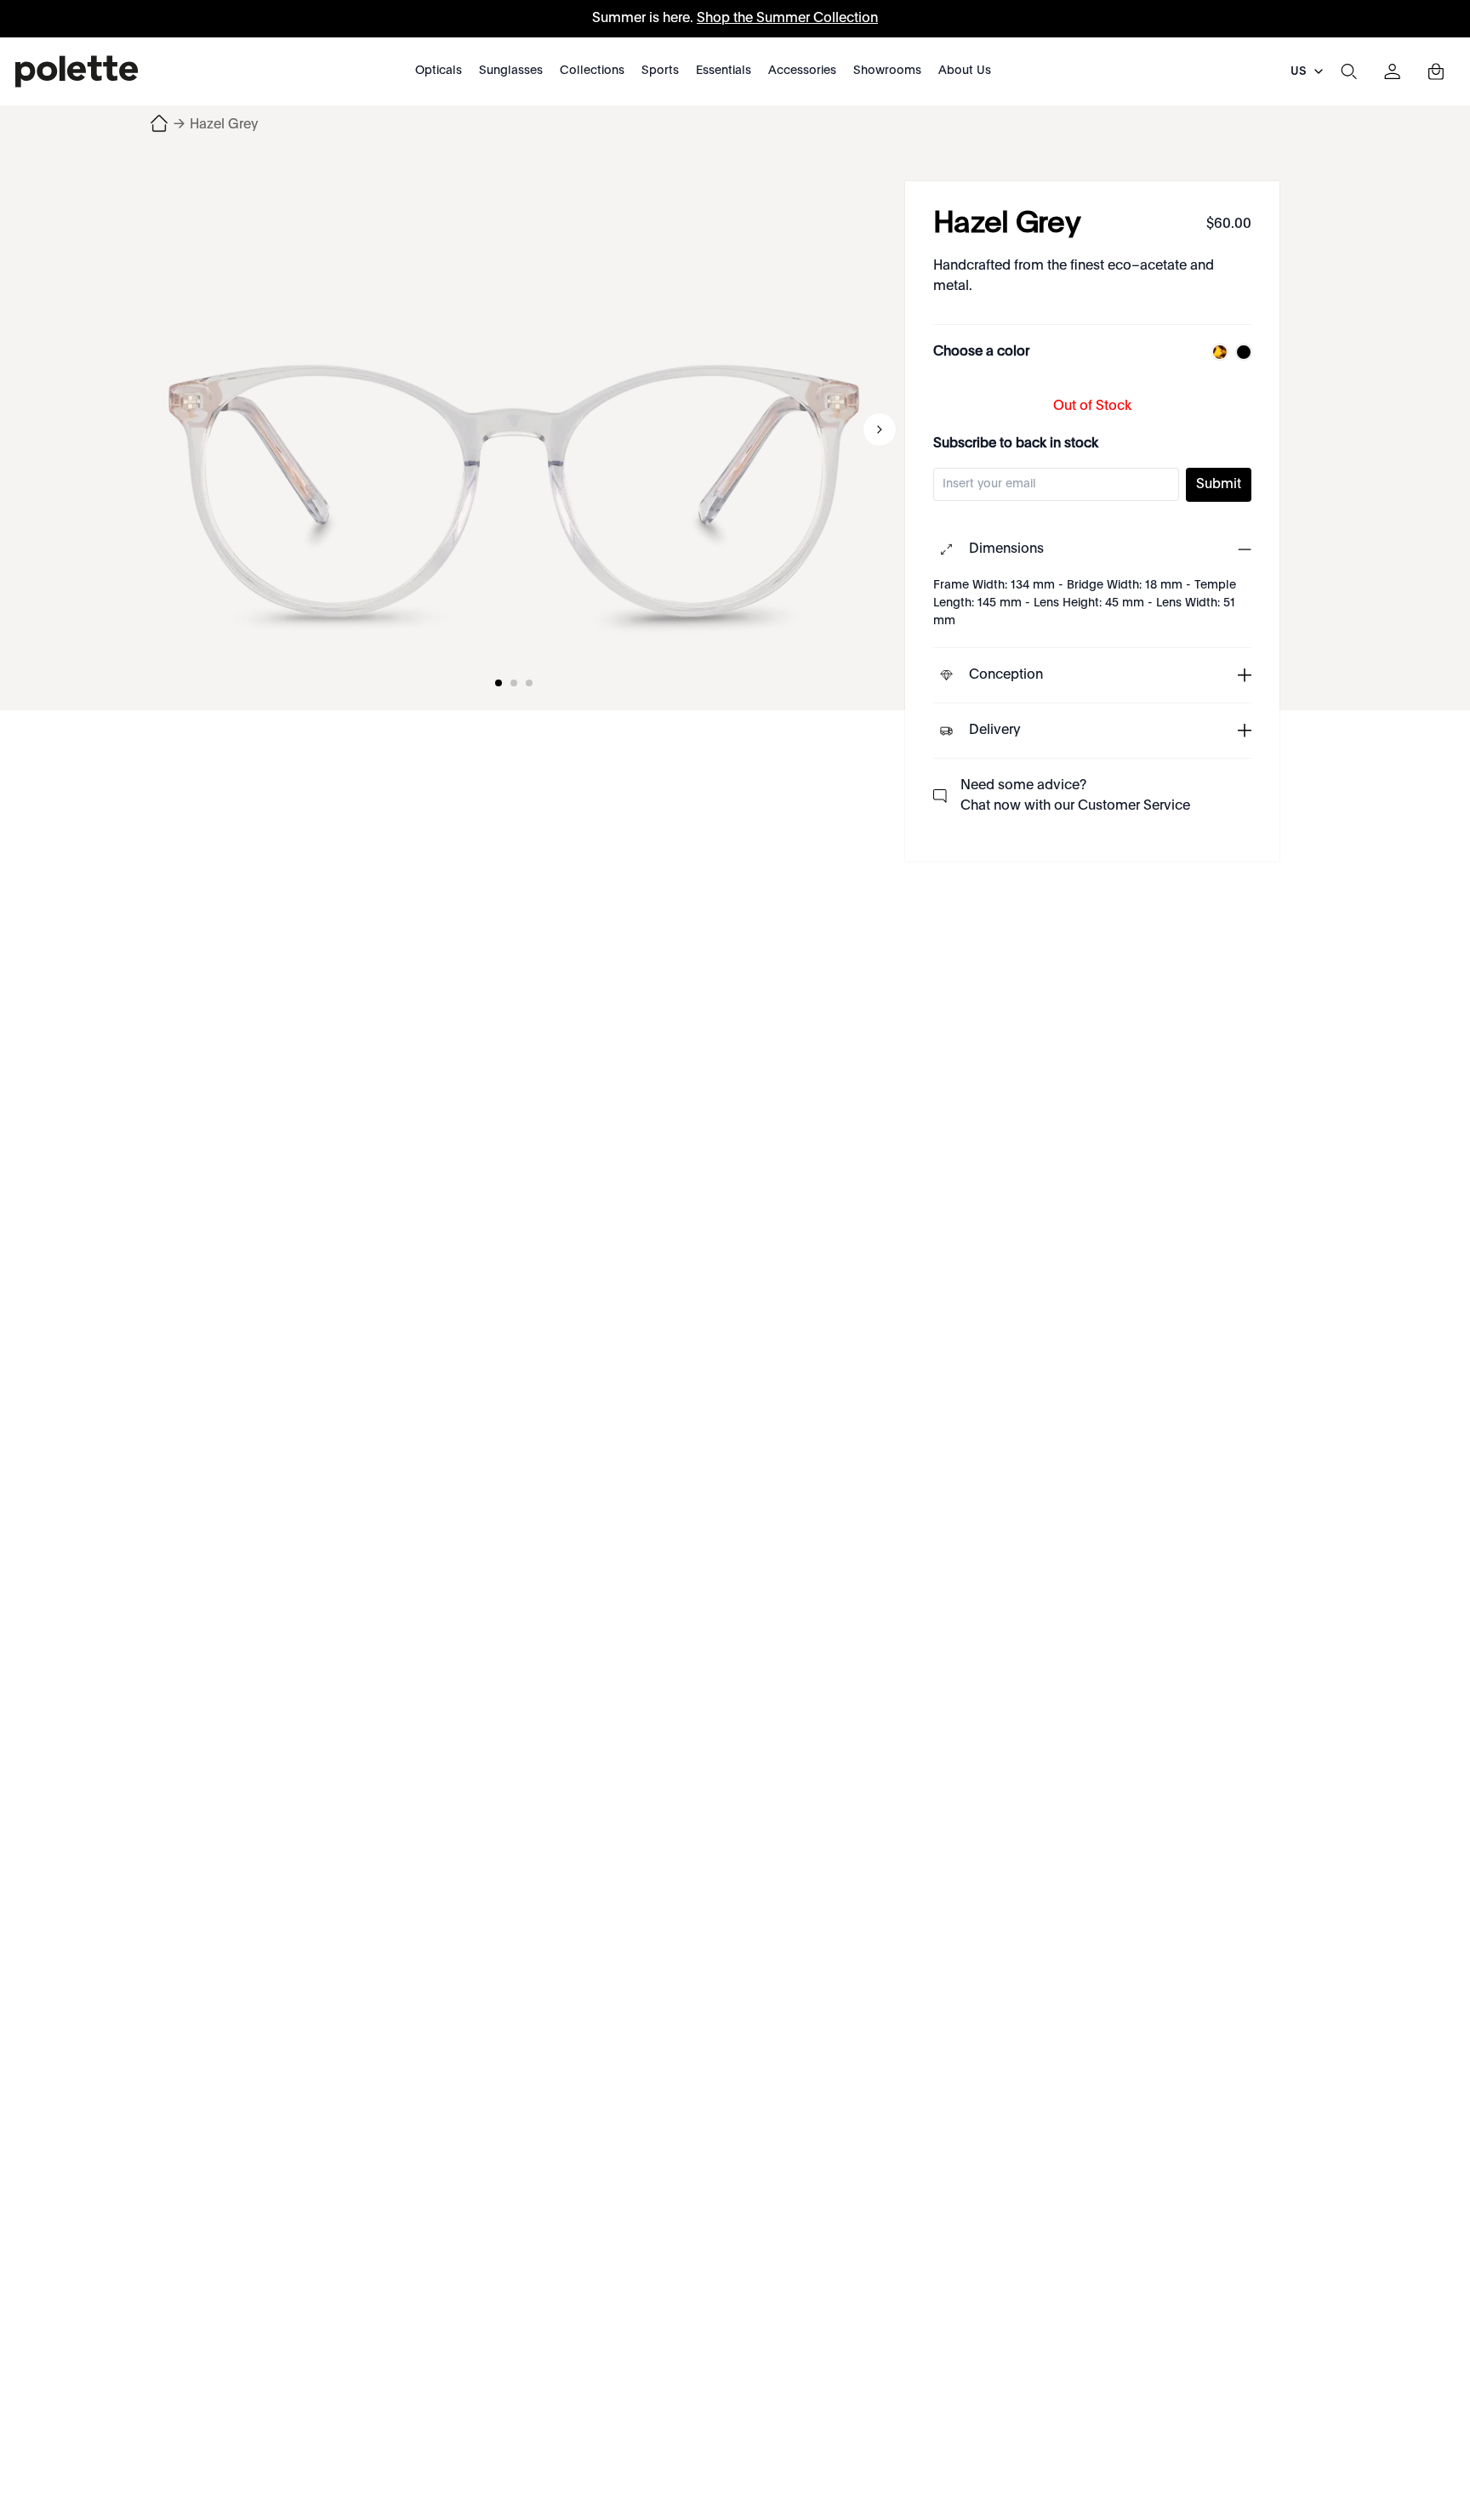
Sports (660, 71)
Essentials (724, 71)
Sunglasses (511, 71)
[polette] (77, 71)
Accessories (802, 71)
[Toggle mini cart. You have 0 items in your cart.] (1436, 71)
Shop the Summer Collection (787, 19)
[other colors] (1216, 352)
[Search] (1348, 71)
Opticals (439, 71)
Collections (592, 71)
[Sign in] (1393, 71)
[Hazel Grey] (514, 429)
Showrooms (887, 71)
